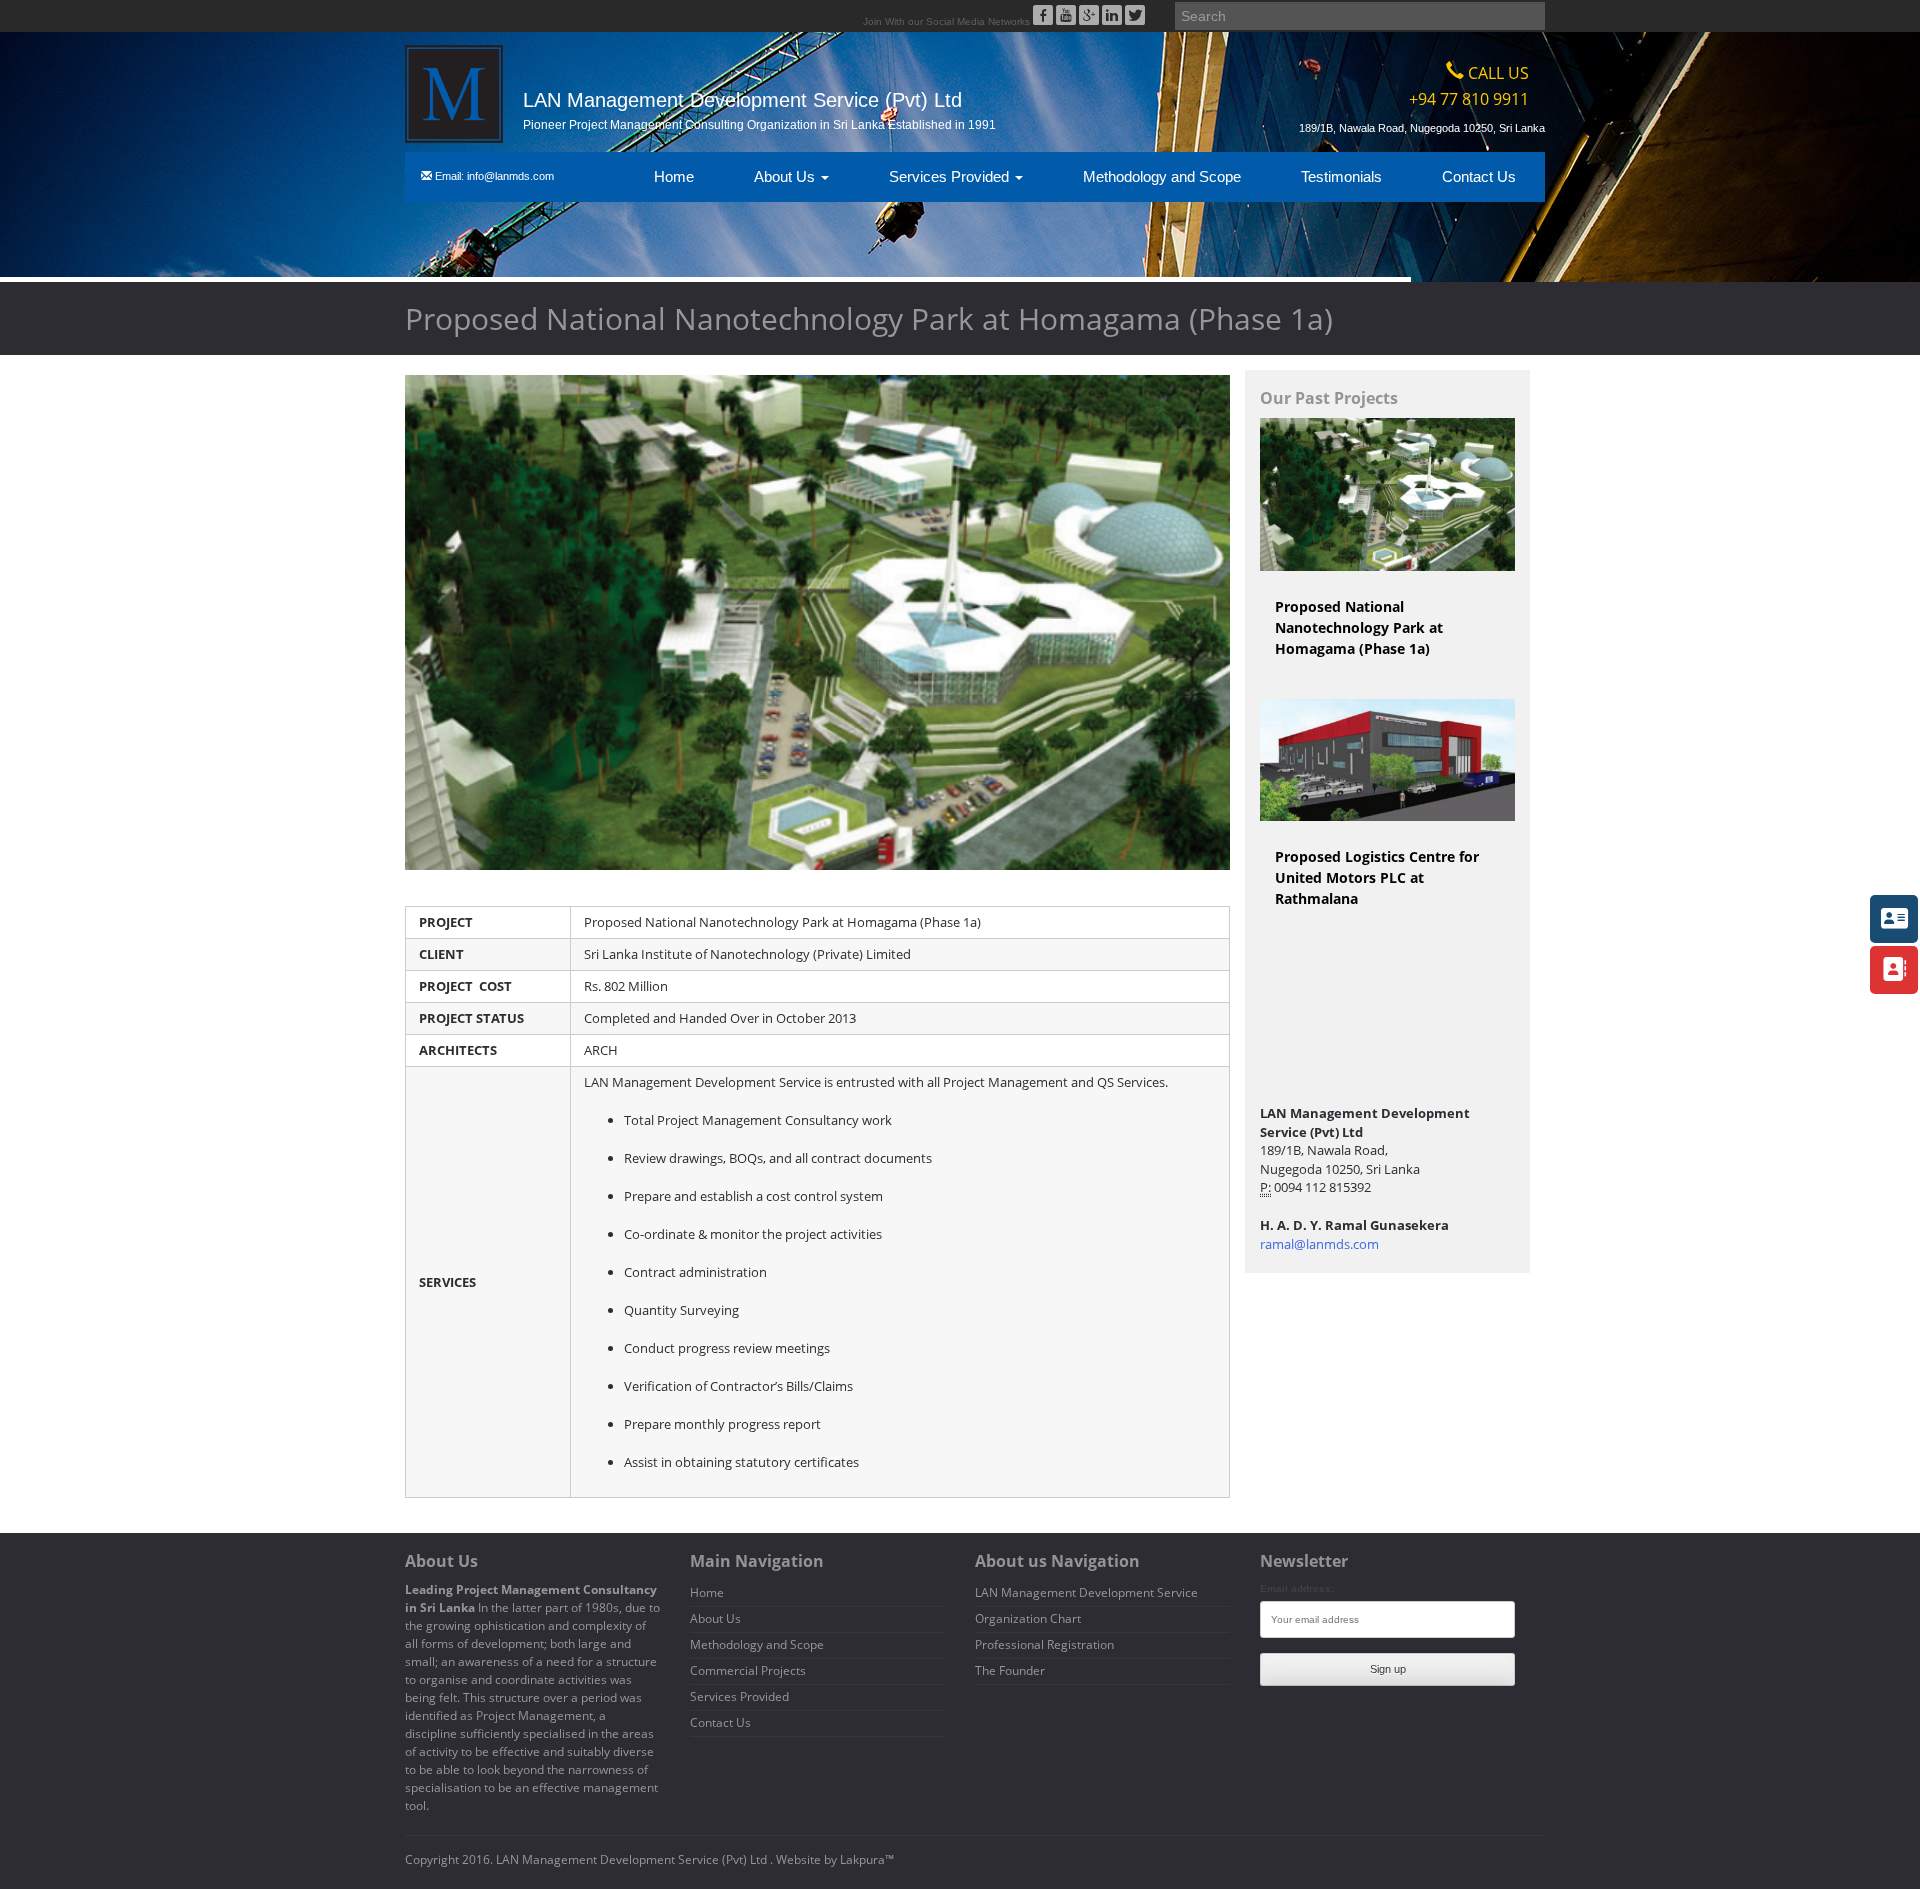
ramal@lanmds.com (1319, 1244)
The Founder (1010, 1670)
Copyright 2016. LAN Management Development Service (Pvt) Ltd (587, 1859)
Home (674, 176)
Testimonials (1341, 176)
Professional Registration (1044, 1644)
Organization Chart (1028, 1618)
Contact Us (1479, 176)
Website (798, 1859)
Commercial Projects (748, 1670)
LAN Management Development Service (1086, 1592)
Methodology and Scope (1162, 176)
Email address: (1297, 1588)
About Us (786, 176)
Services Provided (951, 176)
